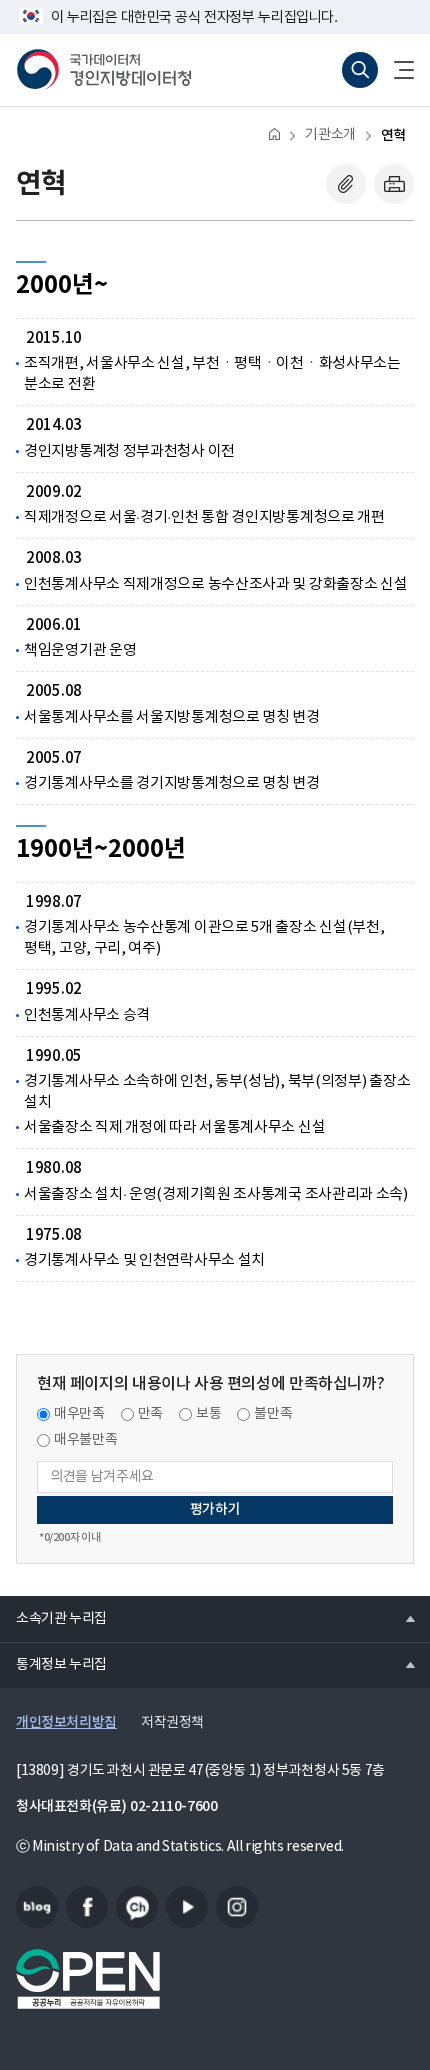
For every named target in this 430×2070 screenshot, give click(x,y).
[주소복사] (346, 184)
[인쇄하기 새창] (394, 184)
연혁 (393, 135)
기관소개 (330, 135)
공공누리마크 (88, 1979)
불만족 (273, 1414)
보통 (208, 1414)
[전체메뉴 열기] (396, 70)
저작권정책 (172, 1723)
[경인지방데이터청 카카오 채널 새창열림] (137, 1907)
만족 (150, 1414)
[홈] (274, 133)
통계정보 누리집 (53, 1664)
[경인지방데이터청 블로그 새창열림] (37, 1907)
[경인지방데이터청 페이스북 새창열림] (87, 1907)
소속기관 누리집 (53, 1618)
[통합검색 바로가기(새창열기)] (360, 70)
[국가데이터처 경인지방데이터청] (104, 70)
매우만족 (79, 1414)
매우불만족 (85, 1440)
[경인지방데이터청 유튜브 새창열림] (187, 1907)
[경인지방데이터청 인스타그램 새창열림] (237, 1907)
